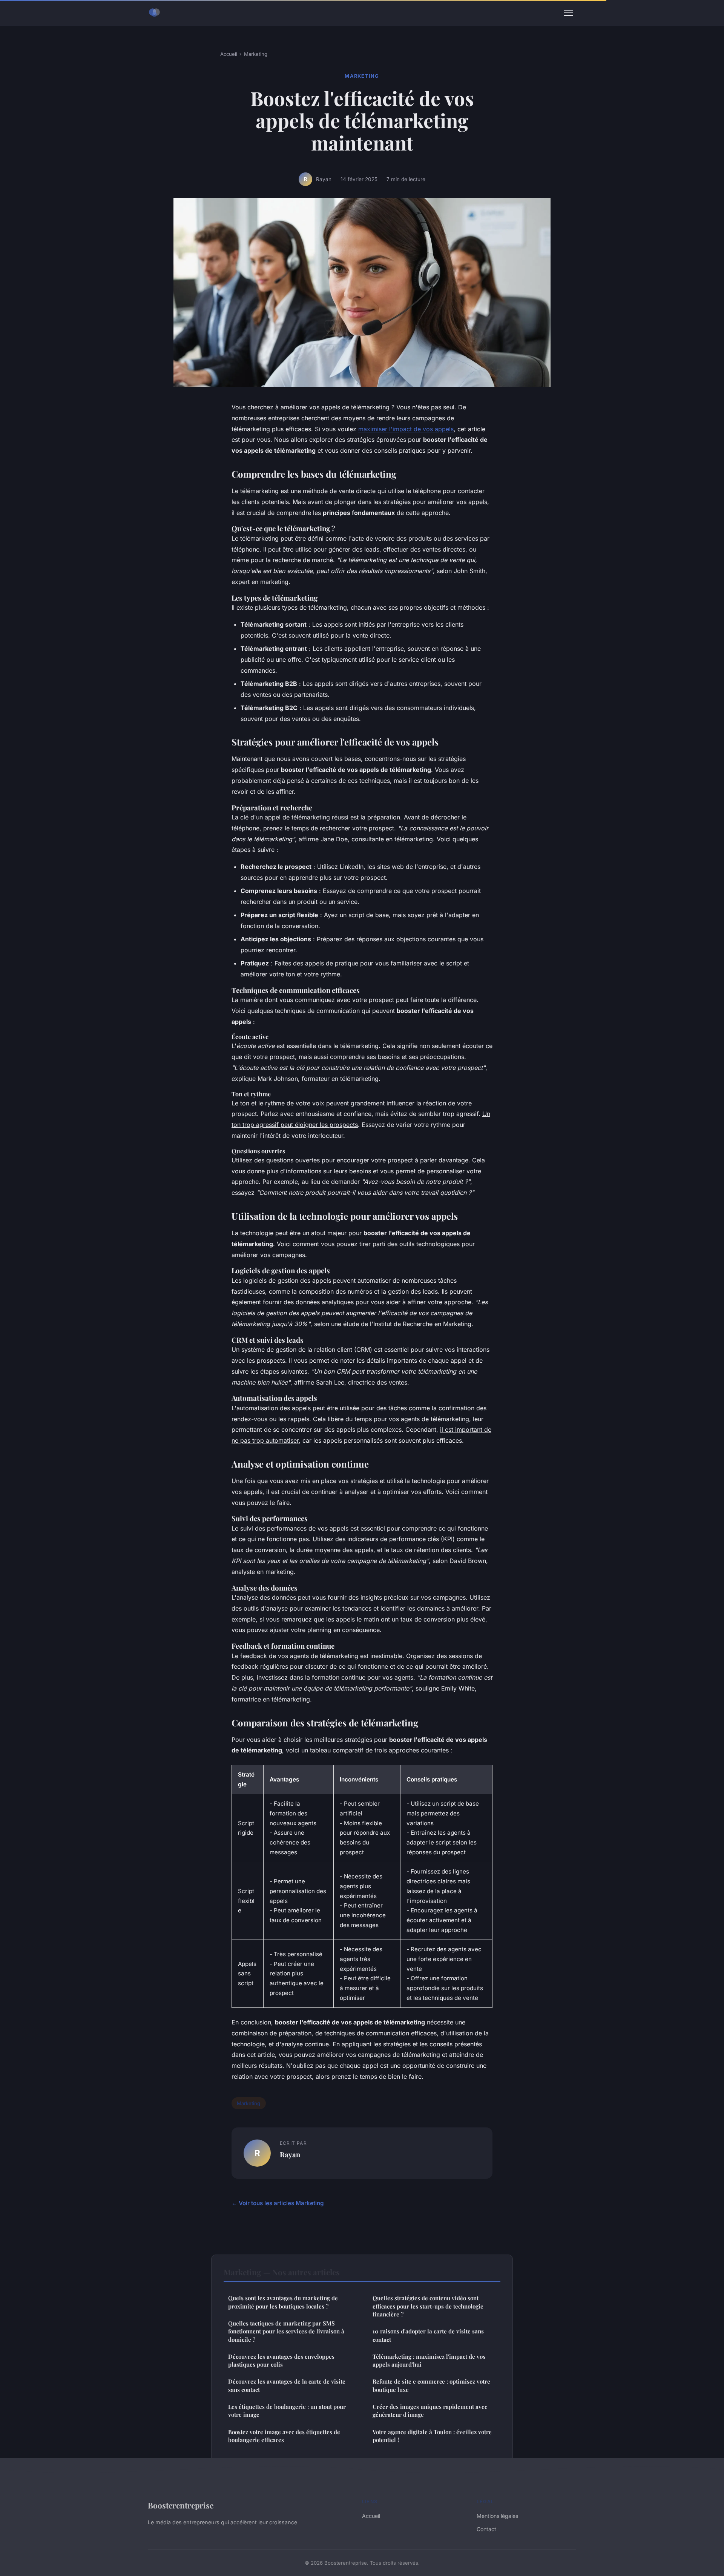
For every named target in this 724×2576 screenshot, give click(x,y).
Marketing (256, 54)
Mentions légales (497, 2516)
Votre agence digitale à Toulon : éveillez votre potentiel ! (432, 2436)
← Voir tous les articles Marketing (278, 2203)
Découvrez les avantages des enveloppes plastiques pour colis (281, 2360)
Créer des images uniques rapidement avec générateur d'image (430, 2411)
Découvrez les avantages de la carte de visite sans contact (287, 2385)
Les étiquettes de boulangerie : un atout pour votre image (287, 2411)
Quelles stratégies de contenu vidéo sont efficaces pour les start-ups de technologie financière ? (428, 2306)
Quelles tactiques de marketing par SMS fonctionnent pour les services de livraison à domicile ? (286, 2331)
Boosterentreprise (181, 2505)
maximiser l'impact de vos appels (406, 429)
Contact (486, 2529)
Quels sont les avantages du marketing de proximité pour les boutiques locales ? (283, 2302)
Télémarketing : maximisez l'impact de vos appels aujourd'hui (429, 2360)
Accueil (229, 54)
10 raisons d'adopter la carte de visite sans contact (428, 2335)
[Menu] (569, 13)
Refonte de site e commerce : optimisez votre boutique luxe (431, 2385)
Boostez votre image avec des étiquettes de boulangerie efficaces (284, 2436)
